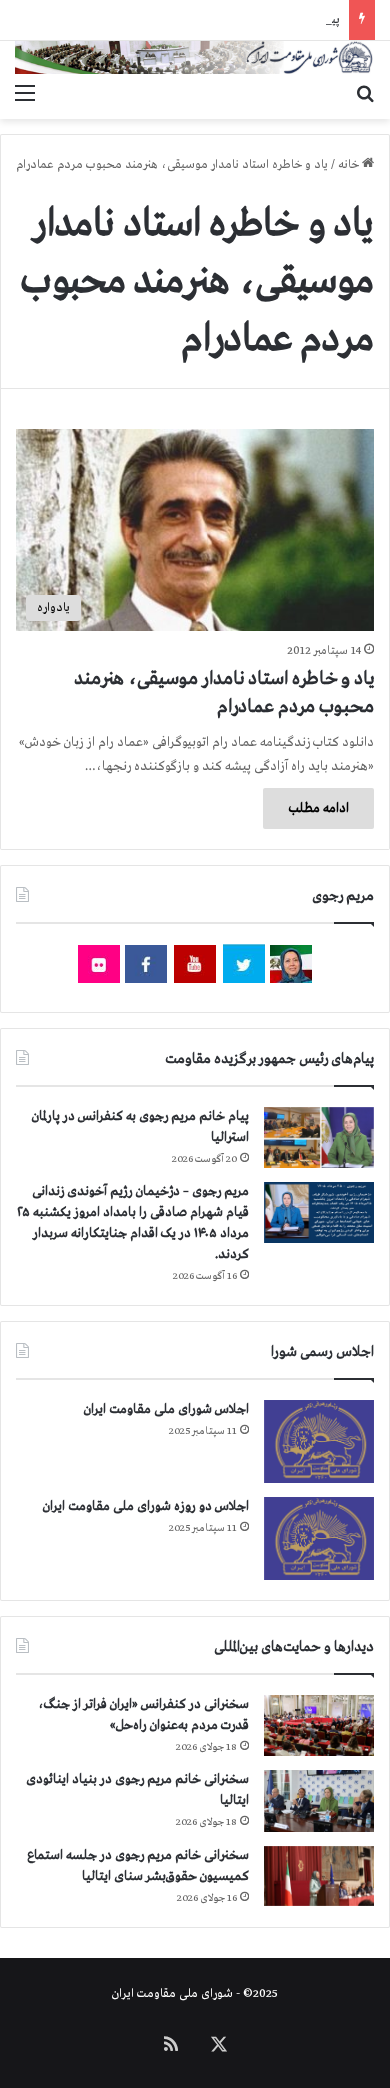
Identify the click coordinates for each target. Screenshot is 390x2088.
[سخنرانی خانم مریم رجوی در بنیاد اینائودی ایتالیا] (319, 1801)
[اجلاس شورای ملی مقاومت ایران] (319, 1441)
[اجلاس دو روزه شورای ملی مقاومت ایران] (319, 1538)
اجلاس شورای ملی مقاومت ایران (166, 1409)
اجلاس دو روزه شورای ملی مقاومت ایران (146, 1506)
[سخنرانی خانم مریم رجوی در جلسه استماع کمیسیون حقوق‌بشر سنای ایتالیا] (319, 1876)
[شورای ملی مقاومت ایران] (195, 57)
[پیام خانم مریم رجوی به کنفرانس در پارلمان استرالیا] (319, 1137)
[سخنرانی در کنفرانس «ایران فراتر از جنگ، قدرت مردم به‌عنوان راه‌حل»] (319, 1725)
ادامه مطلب (318, 808)
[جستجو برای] (365, 94)
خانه (350, 165)
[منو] (25, 94)
